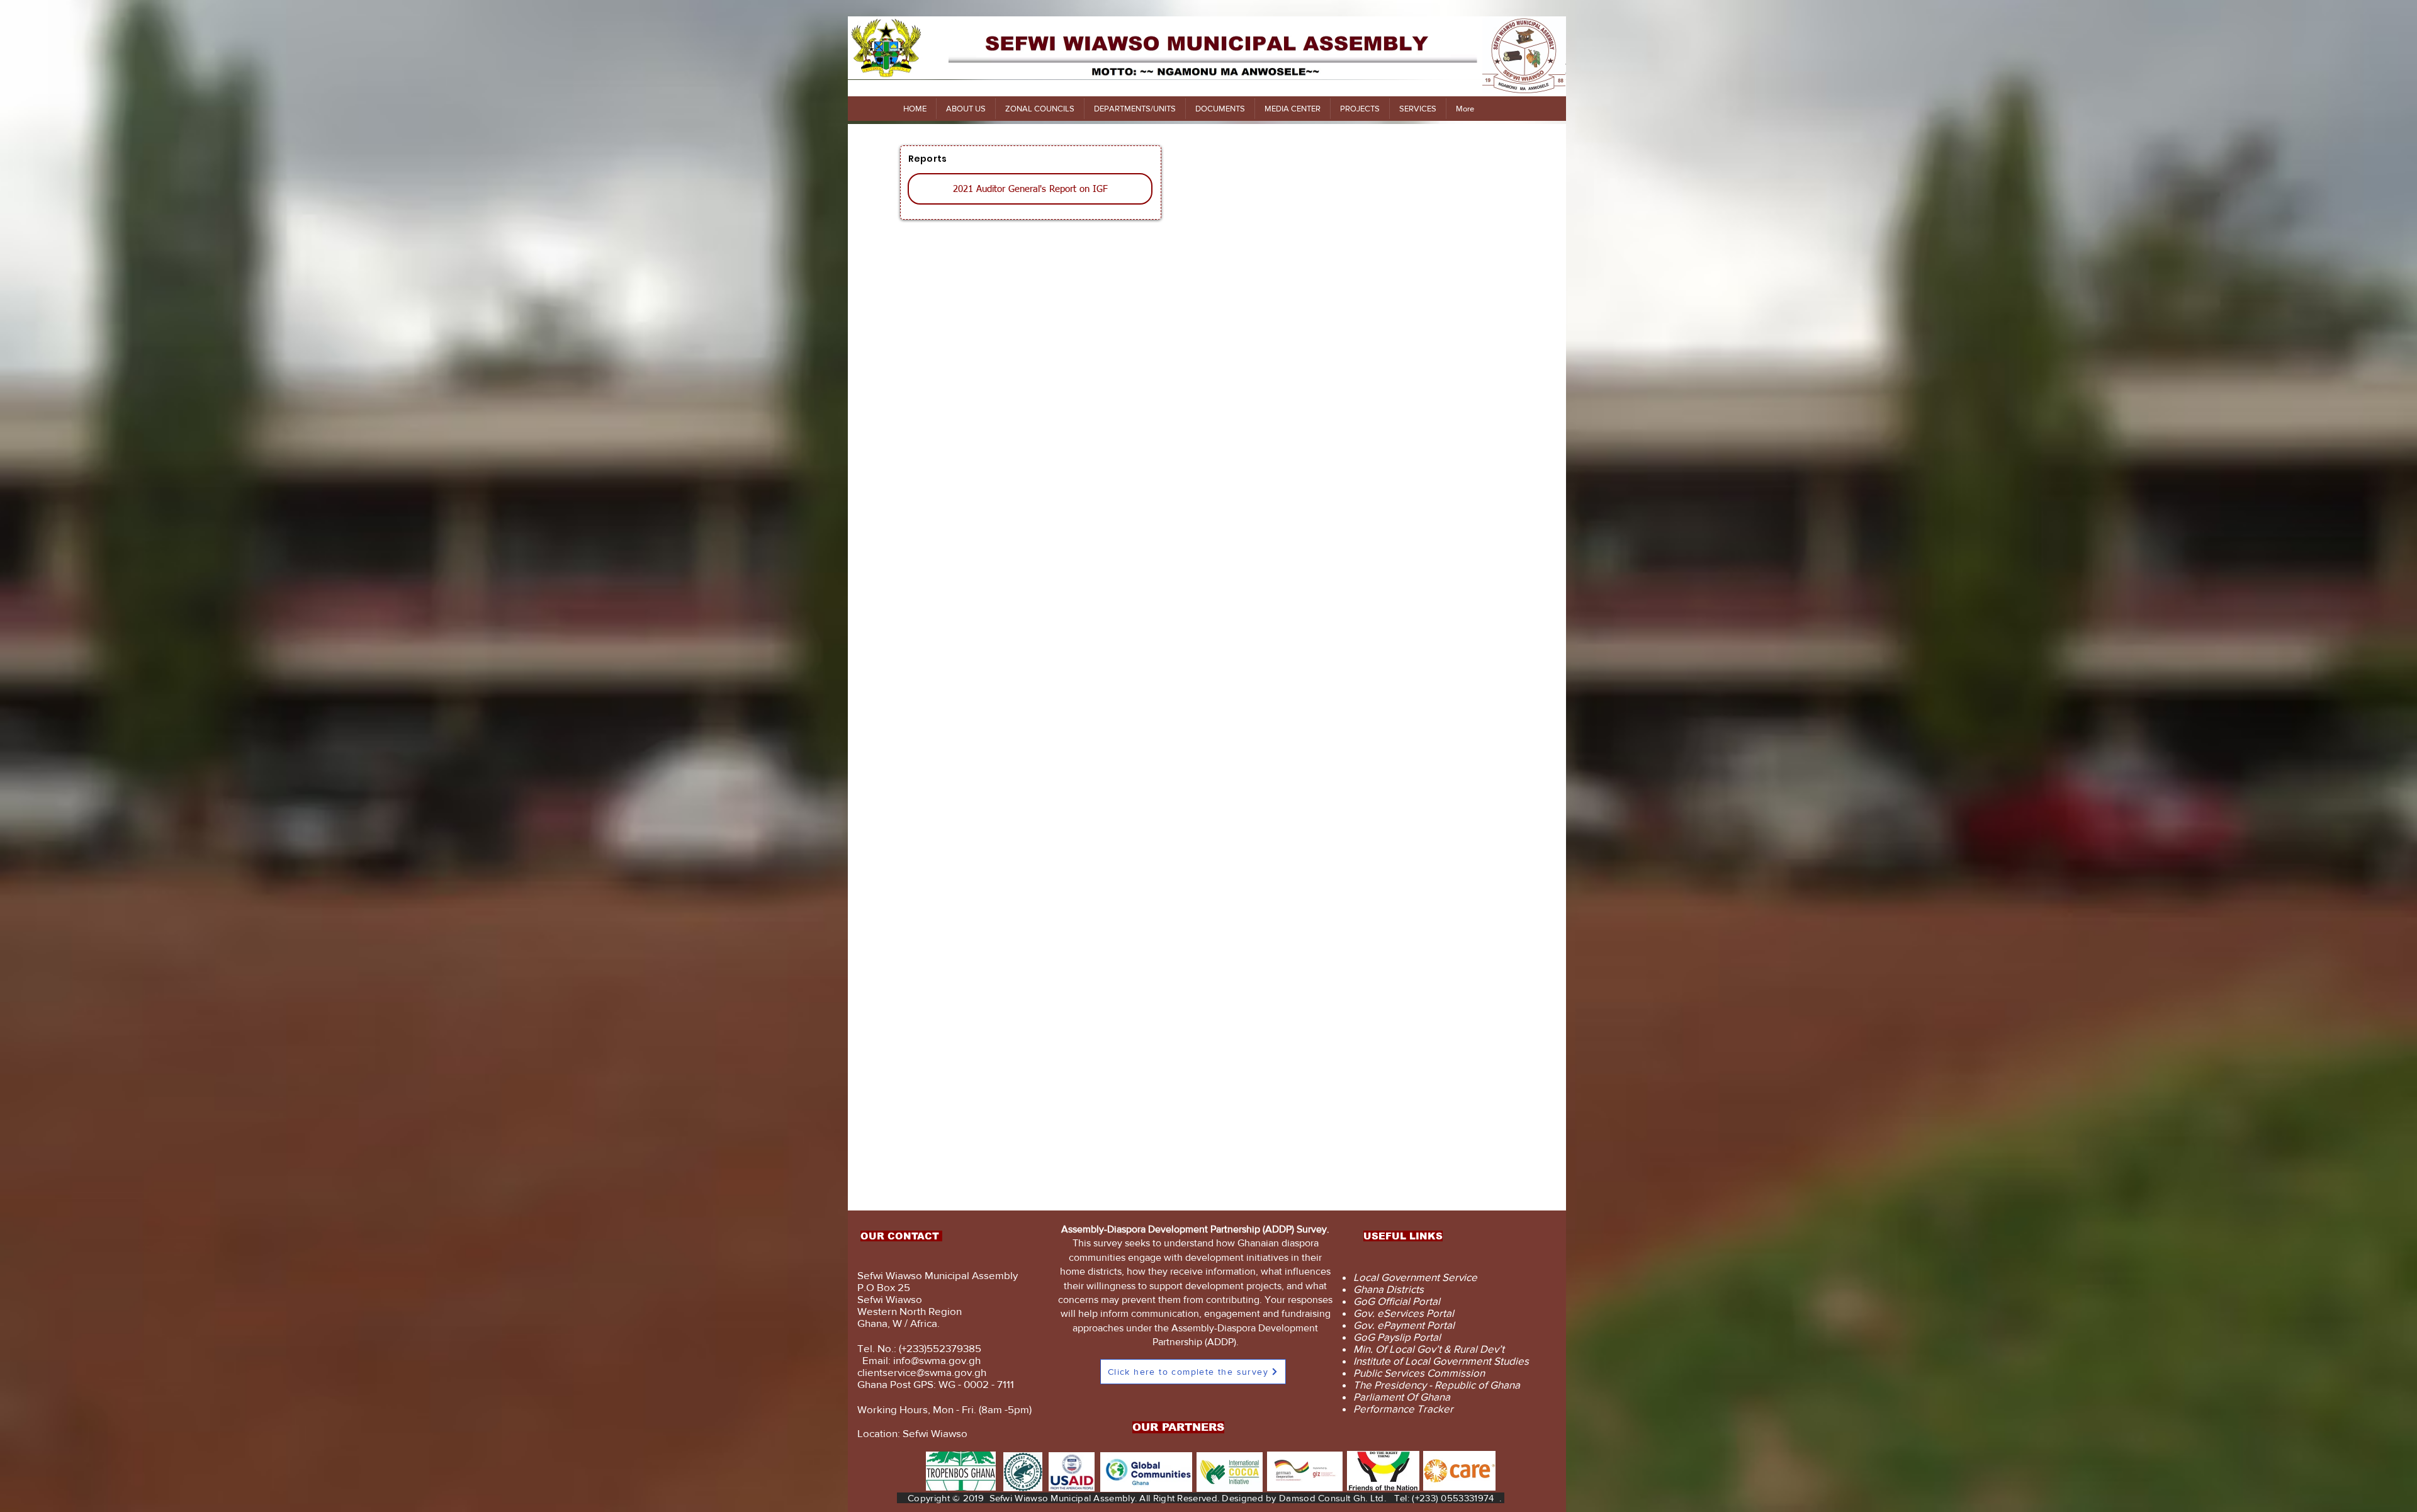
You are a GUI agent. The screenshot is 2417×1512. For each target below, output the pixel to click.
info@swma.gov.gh (937, 1360)
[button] (966, 109)
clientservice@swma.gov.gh (922, 1372)
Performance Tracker (1403, 1408)
